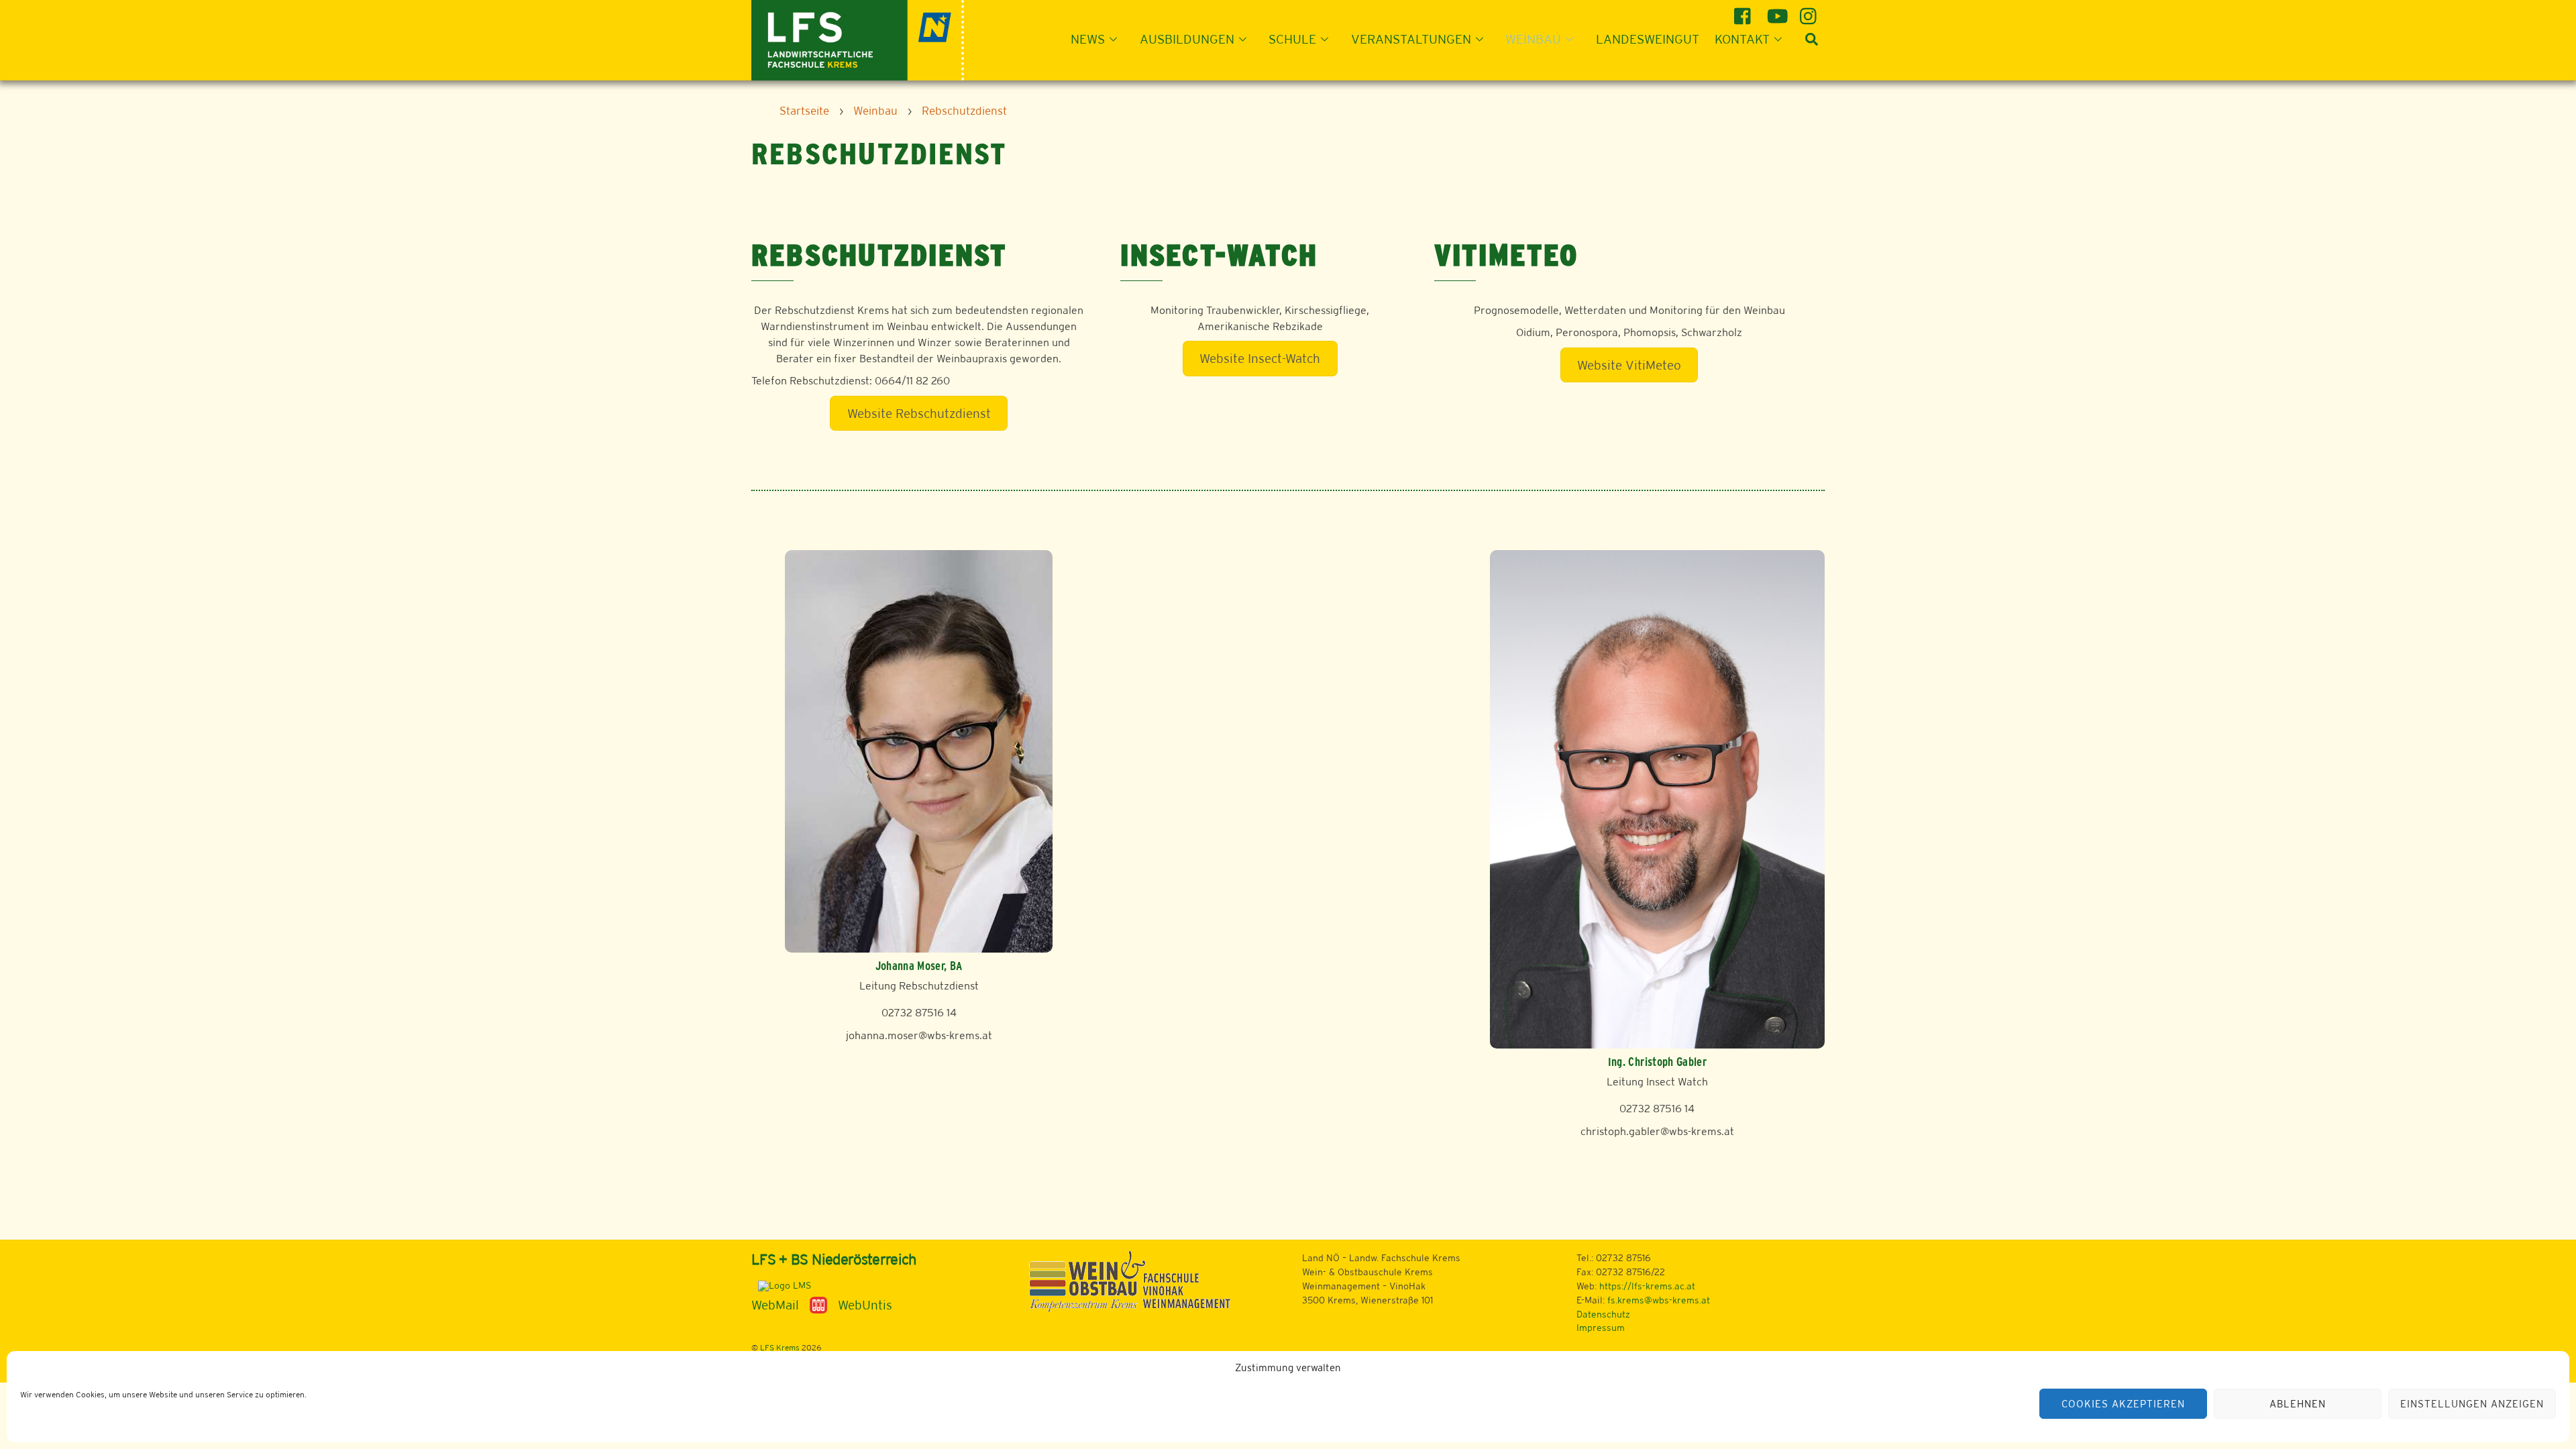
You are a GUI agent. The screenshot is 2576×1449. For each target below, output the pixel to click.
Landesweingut (1648, 39)
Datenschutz (1603, 1314)
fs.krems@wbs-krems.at (1659, 1300)
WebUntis (865, 1305)
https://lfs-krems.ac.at (1647, 1286)
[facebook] (1745, 11)
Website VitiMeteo (1629, 365)
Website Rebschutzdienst (919, 413)
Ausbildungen (1187, 39)
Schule (1292, 39)
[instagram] (1810, 11)
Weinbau (1533, 39)
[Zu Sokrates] (818, 1304)
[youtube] (1777, 11)
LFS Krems (780, 1348)
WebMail (775, 1305)
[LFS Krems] (858, 39)
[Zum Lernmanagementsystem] (781, 1285)
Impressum (1601, 1328)
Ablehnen (2298, 1404)
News (1088, 39)
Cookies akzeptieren (2123, 1404)
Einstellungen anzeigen (2472, 1404)
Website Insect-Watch (1260, 358)
